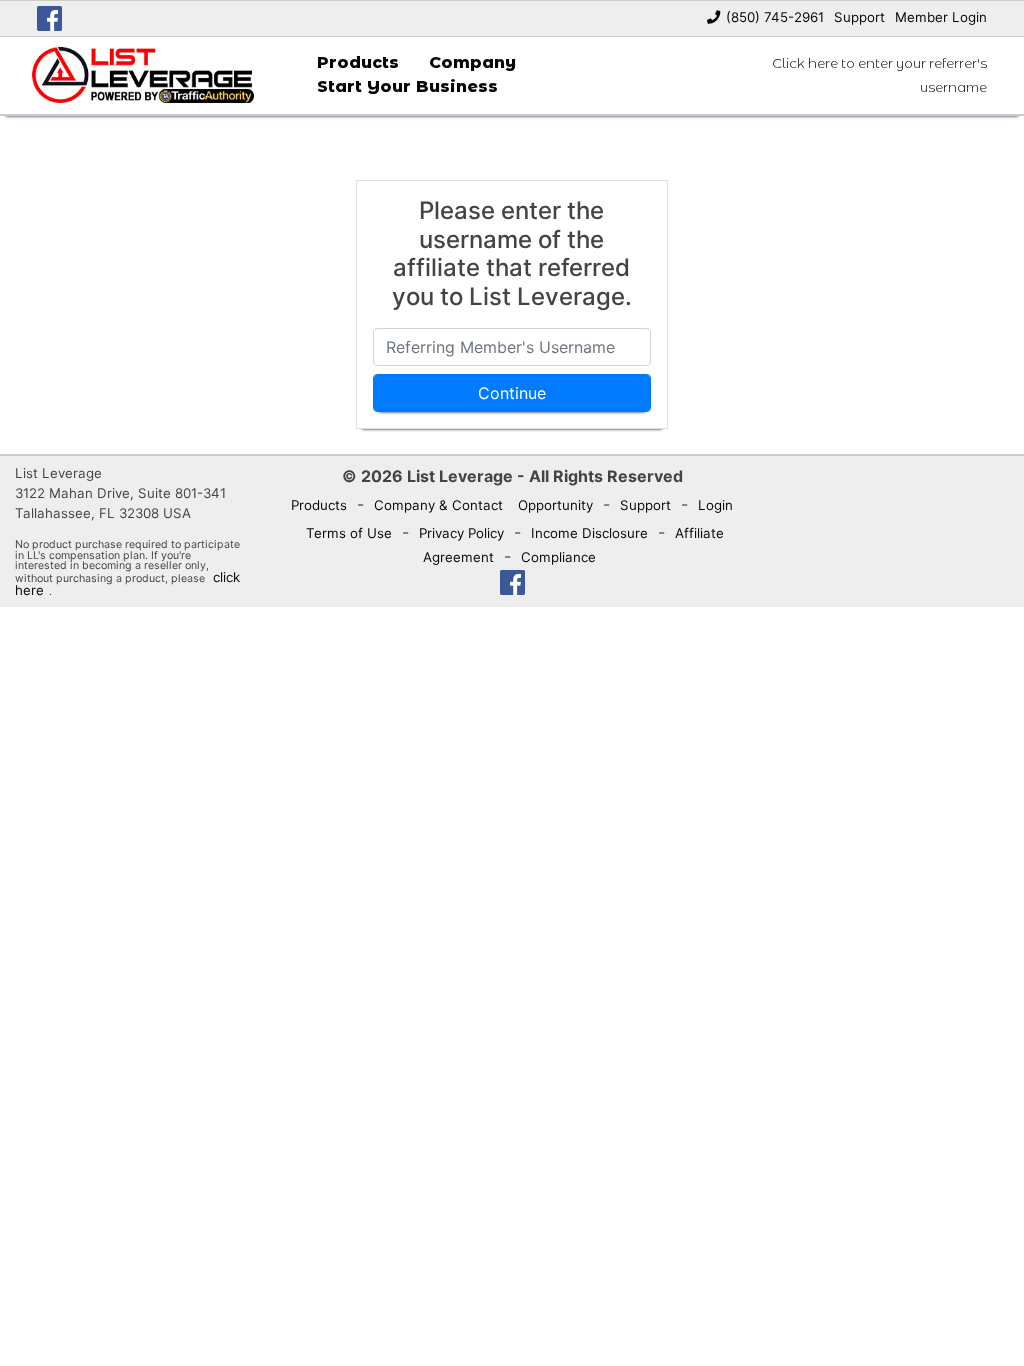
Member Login (941, 17)
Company (472, 62)
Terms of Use (349, 533)
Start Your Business (407, 86)
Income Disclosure (589, 533)
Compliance (558, 557)
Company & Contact (438, 505)
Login (715, 505)
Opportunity (555, 505)
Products (358, 62)
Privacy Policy (461, 533)
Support (859, 17)
